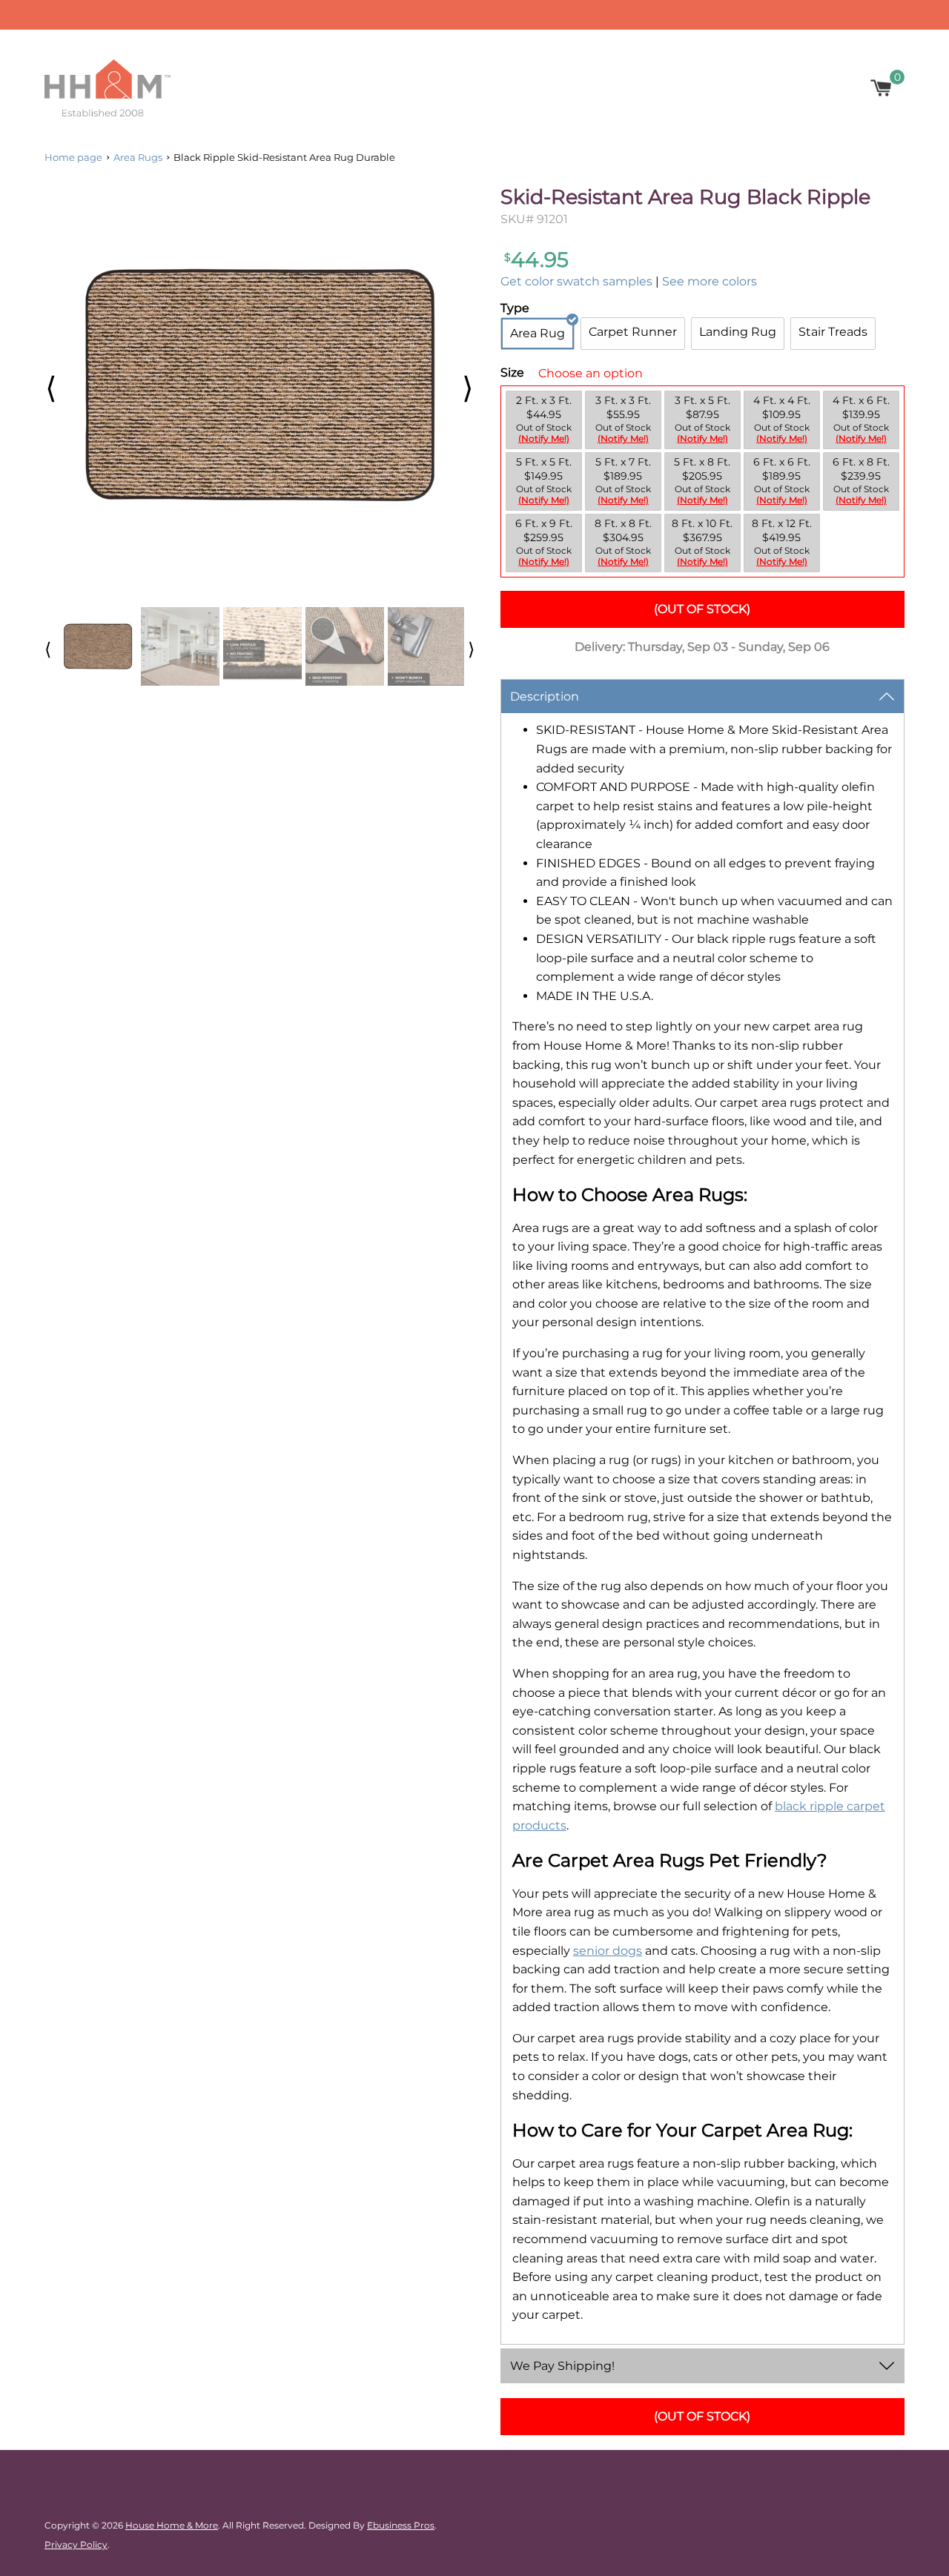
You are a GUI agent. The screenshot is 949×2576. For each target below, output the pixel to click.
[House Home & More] (108, 88)
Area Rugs (138, 157)
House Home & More (172, 2525)
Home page (73, 157)
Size (512, 373)
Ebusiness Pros (401, 2525)
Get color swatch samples (576, 281)
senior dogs (608, 1951)
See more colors (710, 281)
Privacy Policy (76, 2544)
